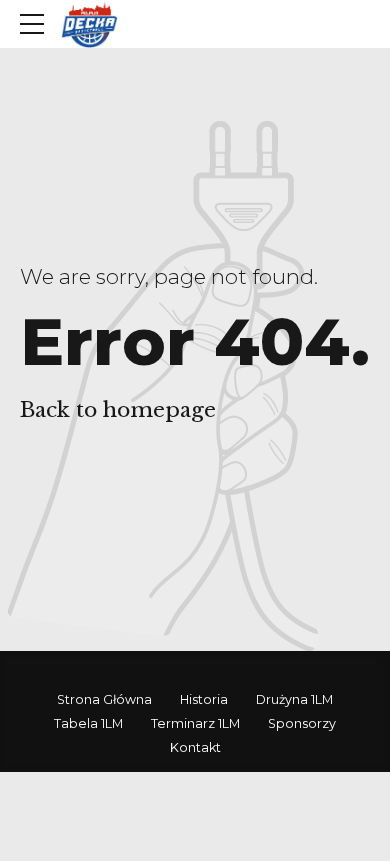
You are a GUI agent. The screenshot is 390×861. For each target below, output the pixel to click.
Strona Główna (104, 699)
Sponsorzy (302, 723)
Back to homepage (118, 410)
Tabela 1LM (88, 723)
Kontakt (195, 747)
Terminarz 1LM (195, 723)
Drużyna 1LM (294, 699)
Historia (204, 699)
